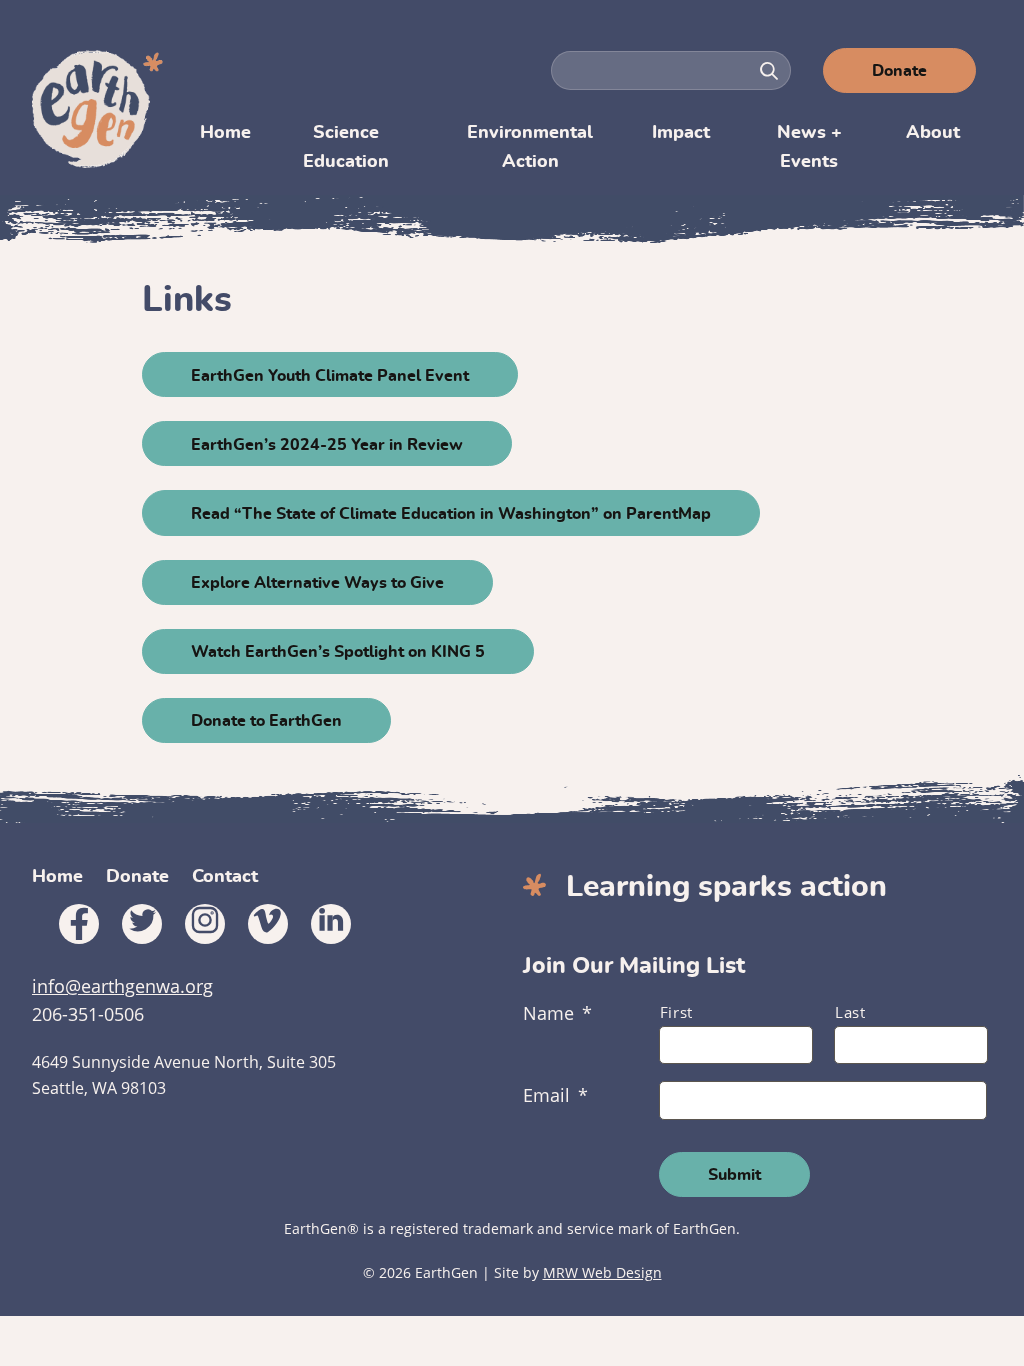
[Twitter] (142, 924)
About (933, 133)
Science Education (346, 147)
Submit (734, 1175)
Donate (899, 71)
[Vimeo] (268, 924)
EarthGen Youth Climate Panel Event (330, 376)
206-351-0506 (88, 1014)
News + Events (809, 147)
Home (225, 133)
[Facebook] (79, 924)
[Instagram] (205, 924)
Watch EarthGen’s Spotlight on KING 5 (338, 652)
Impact (681, 133)
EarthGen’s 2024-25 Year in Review (327, 445)
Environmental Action (530, 147)
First (676, 1012)
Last (850, 1012)
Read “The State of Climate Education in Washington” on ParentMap (451, 514)
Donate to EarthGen (266, 721)
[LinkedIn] (331, 924)
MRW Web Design (602, 1272)
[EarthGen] (100, 109)
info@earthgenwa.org (122, 986)
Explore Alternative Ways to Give (317, 583)
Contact (225, 877)
